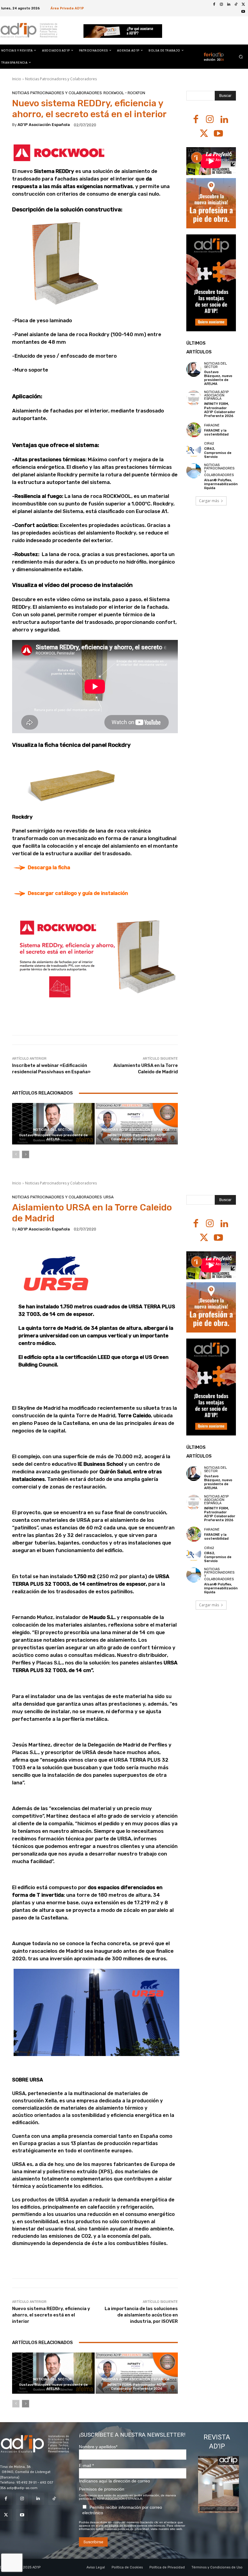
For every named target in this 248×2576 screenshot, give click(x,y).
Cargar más (209, 501)
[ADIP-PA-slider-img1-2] (123, 31)
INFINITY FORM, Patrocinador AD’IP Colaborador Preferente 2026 (137, 1137)
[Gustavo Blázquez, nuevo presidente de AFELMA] (53, 1124)
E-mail (86, 2465)
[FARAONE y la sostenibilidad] (194, 430)
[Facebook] (214, 5)
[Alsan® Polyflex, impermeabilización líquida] (194, 471)
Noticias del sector (52, 1130)
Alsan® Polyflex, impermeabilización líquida (221, 484)
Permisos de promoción (102, 2489)
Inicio (17, 79)
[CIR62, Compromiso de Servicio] (194, 449)
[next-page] (26, 1154)
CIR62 (209, 444)
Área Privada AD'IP (67, 8)
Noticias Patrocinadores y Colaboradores (61, 79)
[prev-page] (16, 1154)
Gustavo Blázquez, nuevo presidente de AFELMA (53, 1137)
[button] (241, 56)
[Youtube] (243, 12)
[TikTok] (236, 5)
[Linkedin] (229, 5)
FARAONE (212, 425)
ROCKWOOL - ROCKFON (124, 93)
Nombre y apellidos (98, 2447)
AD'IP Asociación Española (44, 125)
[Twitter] (243, 5)
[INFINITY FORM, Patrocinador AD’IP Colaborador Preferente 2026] (137, 1124)
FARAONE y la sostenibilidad (216, 432)
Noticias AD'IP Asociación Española (136, 1130)
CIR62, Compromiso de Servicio (218, 453)
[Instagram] (221, 5)
